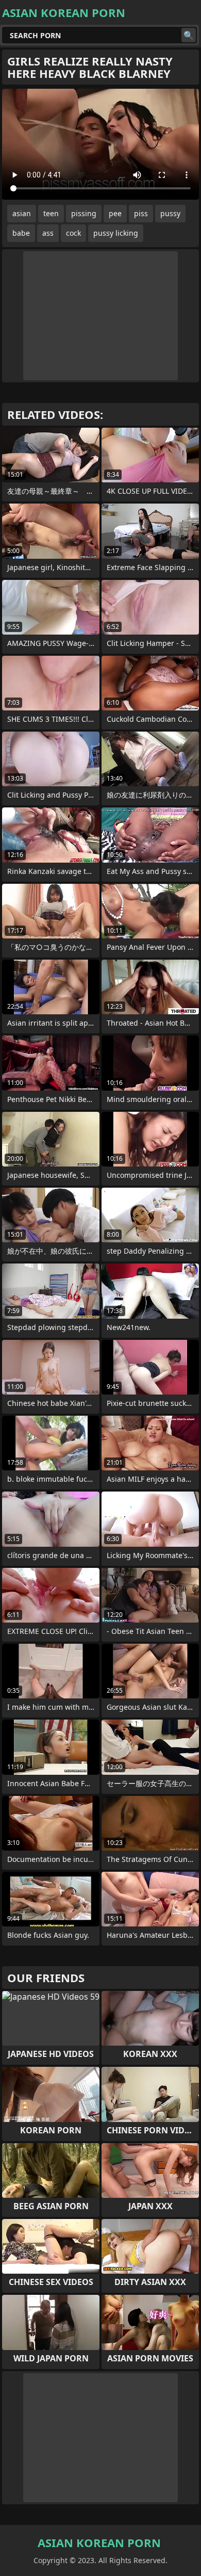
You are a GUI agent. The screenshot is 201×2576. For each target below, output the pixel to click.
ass (48, 233)
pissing (84, 213)
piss (141, 213)
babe (21, 233)
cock (73, 233)
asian (22, 213)
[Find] (189, 35)
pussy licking (116, 233)
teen (51, 213)
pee (115, 213)
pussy (170, 213)
